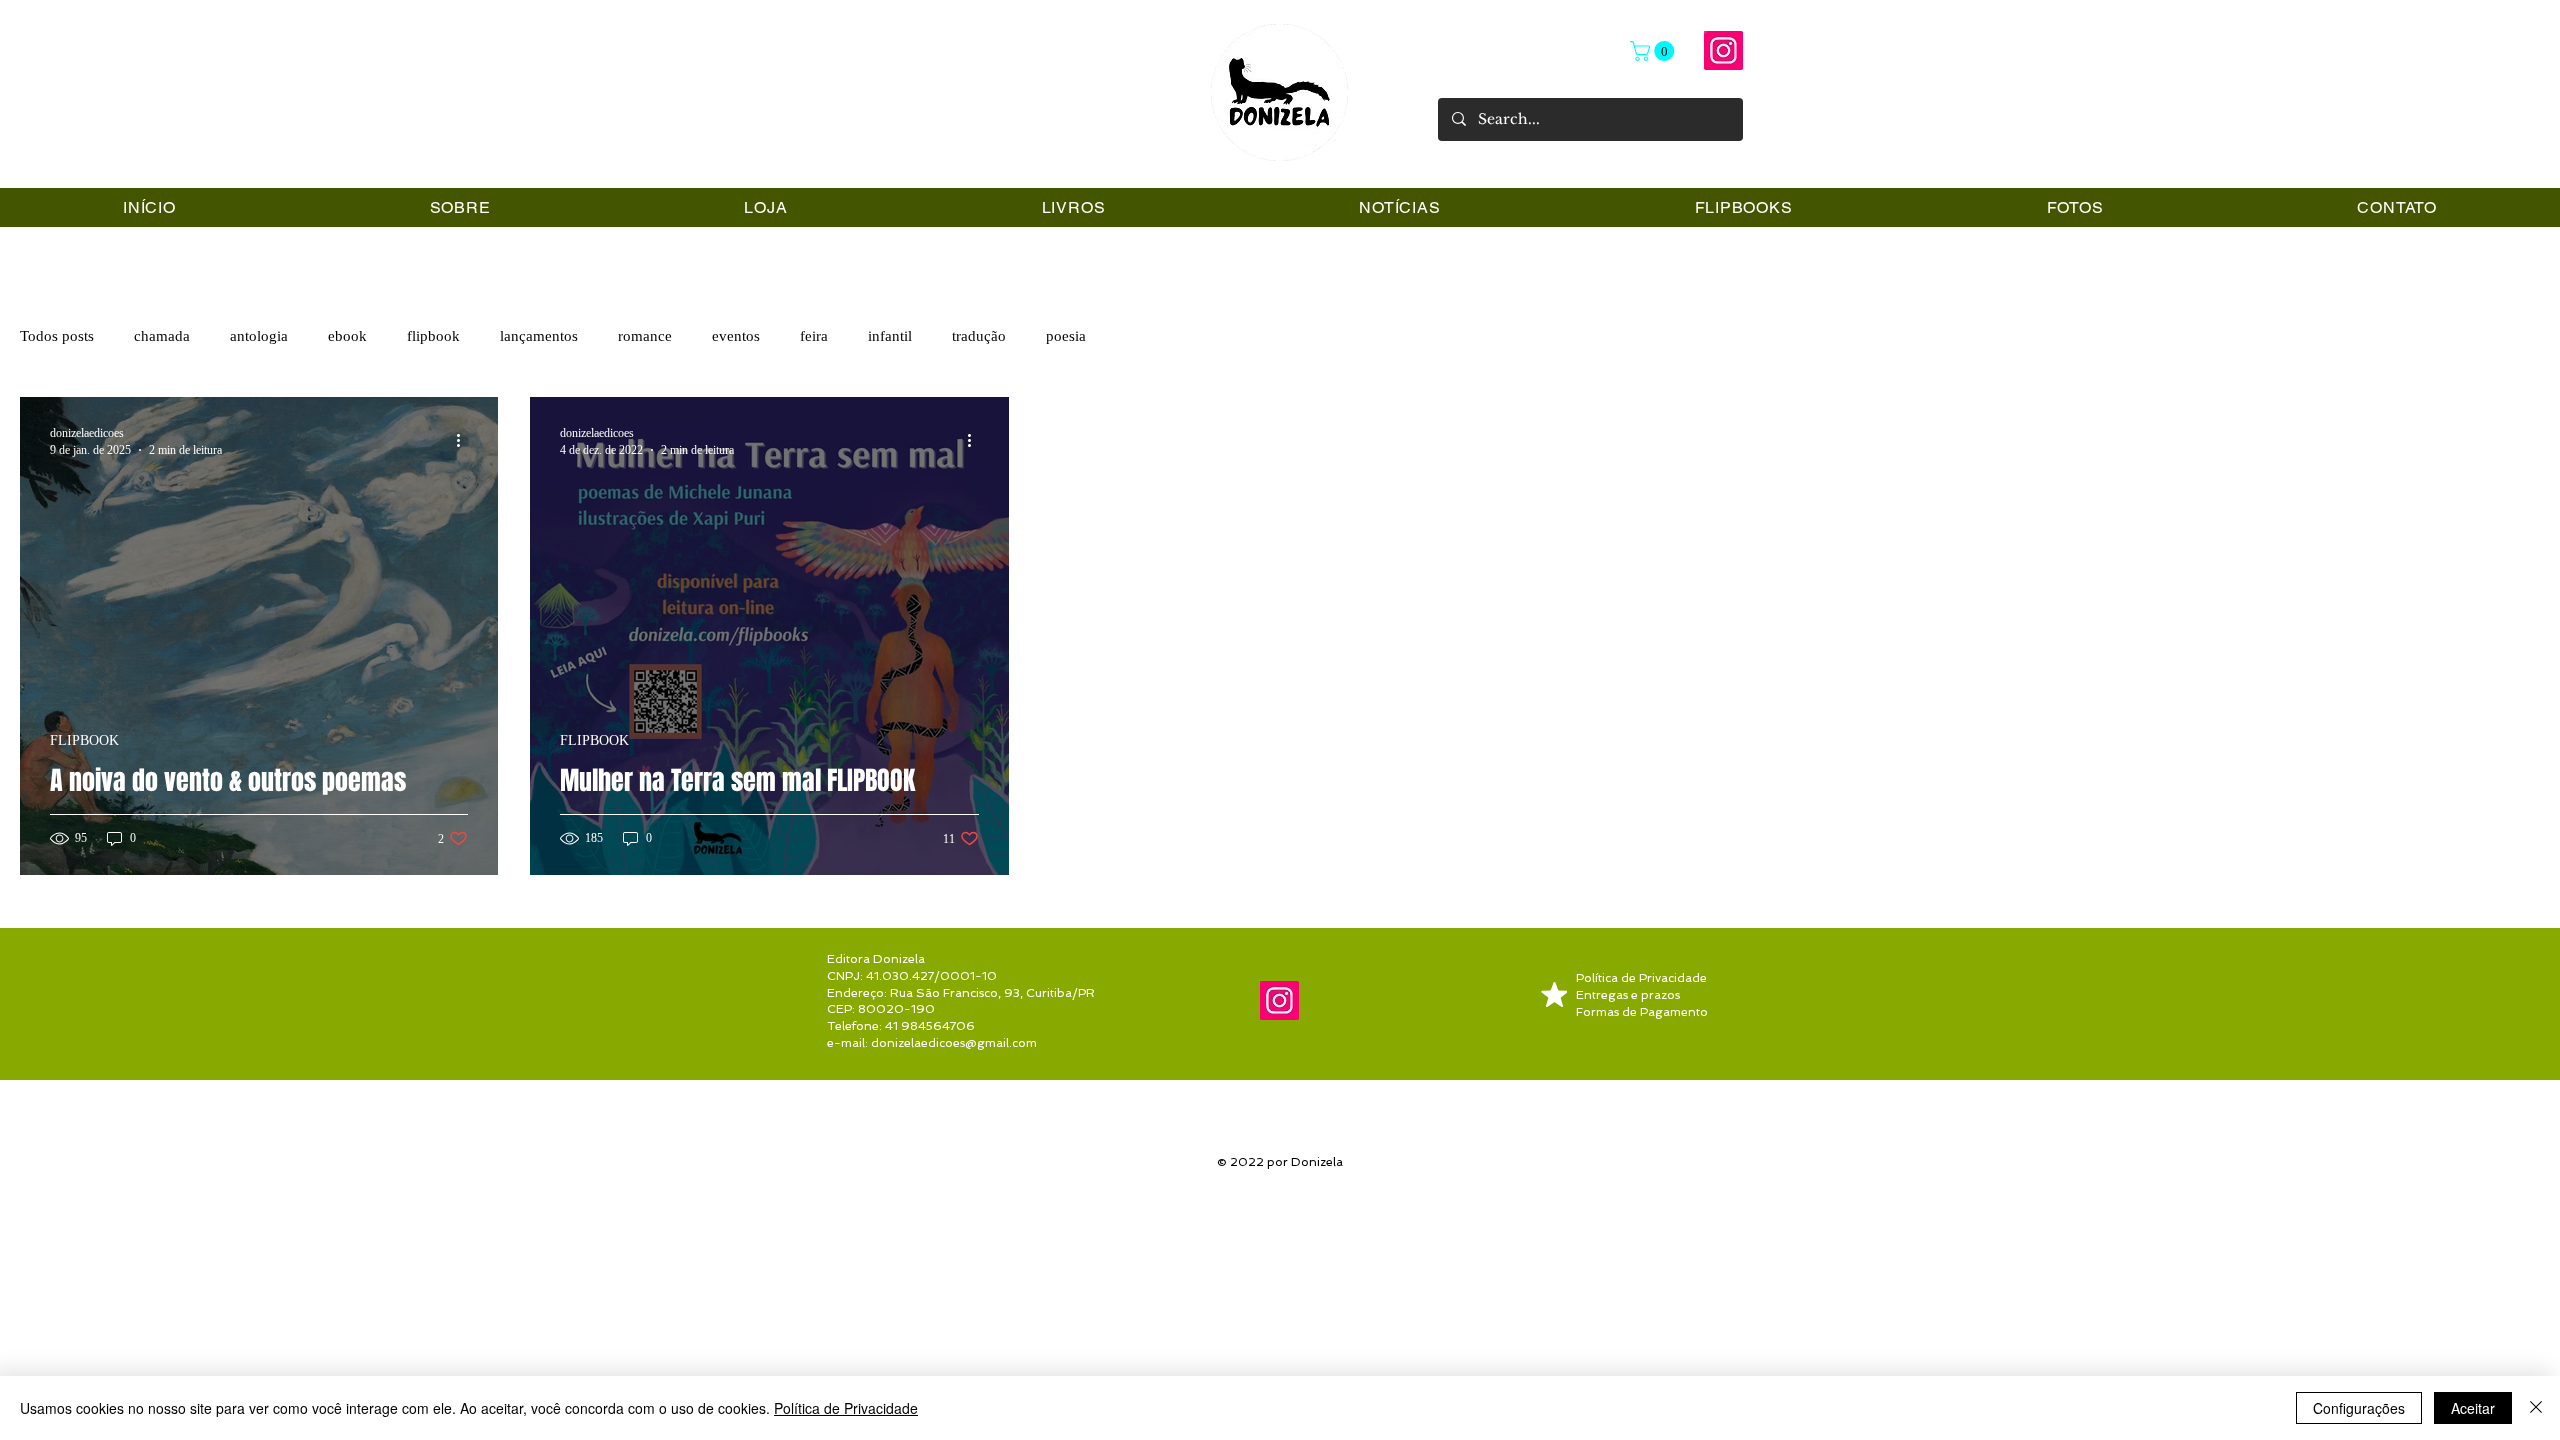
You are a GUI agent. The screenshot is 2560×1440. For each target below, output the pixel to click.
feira (814, 336)
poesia (1066, 336)
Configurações (2359, 1408)
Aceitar (2473, 1408)
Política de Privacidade (846, 1408)
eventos (736, 336)
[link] (1654, 51)
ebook (347, 336)
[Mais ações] (465, 441)
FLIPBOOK (84, 740)
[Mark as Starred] (1554, 995)
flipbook (433, 336)
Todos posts (57, 336)
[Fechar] (2536, 1408)
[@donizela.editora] (1723, 50)
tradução (979, 336)
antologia (259, 336)
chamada (162, 336)
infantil (890, 336)
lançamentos (539, 336)
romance (645, 336)
